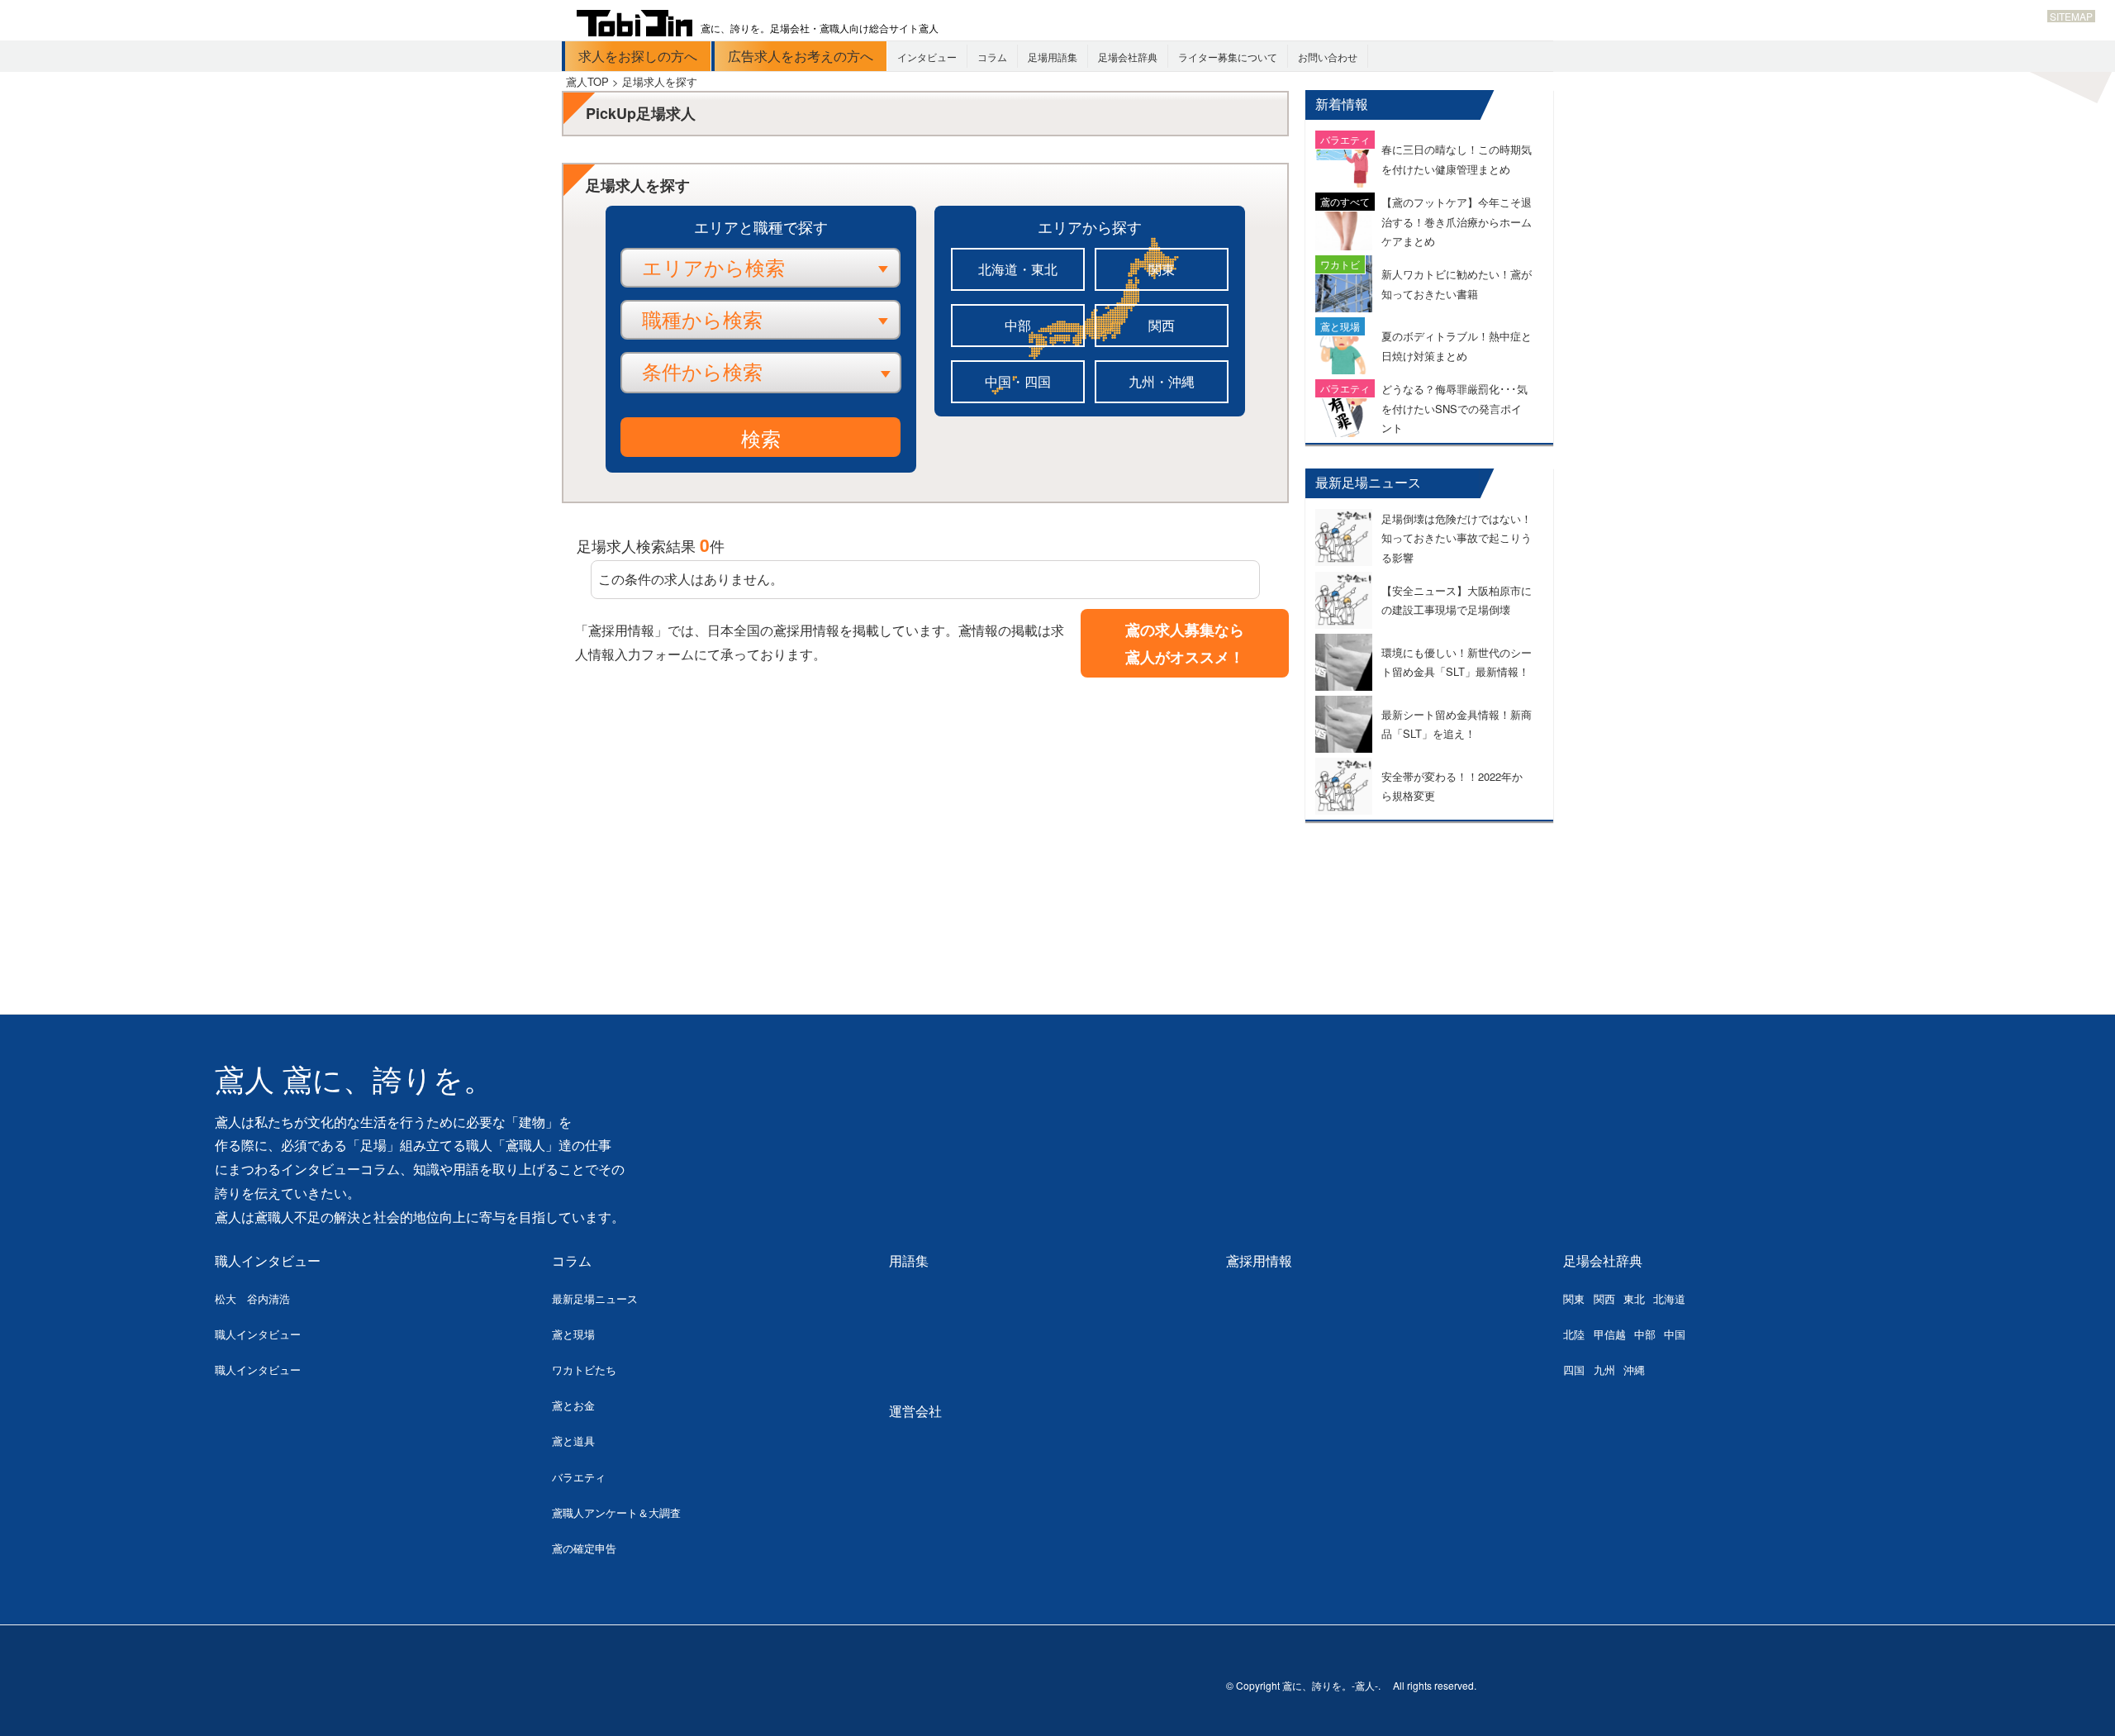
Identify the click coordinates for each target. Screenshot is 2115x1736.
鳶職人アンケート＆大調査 (616, 1512)
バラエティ (579, 1477)
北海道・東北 (1018, 269)
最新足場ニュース (595, 1298)
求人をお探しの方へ (638, 56)
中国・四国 (1018, 381)
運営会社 (915, 1411)
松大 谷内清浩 (252, 1298)
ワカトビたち (584, 1370)
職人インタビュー (268, 1260)
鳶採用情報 (1259, 1260)
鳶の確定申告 (584, 1548)
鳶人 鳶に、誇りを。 (354, 1080)
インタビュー (927, 57)
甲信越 (1610, 1334)
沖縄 (1634, 1370)
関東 (1162, 269)
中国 (1675, 1334)
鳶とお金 (573, 1405)
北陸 (1574, 1334)
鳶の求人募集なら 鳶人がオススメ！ (1185, 643)
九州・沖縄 (1162, 381)
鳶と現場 (573, 1334)
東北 (1634, 1298)
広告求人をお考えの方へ (801, 56)
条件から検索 (702, 372)
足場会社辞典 (1128, 57)
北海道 (1669, 1298)
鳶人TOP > (594, 81)
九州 (1604, 1370)
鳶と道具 (573, 1441)
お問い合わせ (1328, 57)
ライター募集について (1228, 57)
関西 (1162, 325)
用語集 (909, 1260)
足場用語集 (1053, 57)
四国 (1574, 1370)
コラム (992, 57)
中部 (1018, 325)
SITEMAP (2071, 16)
